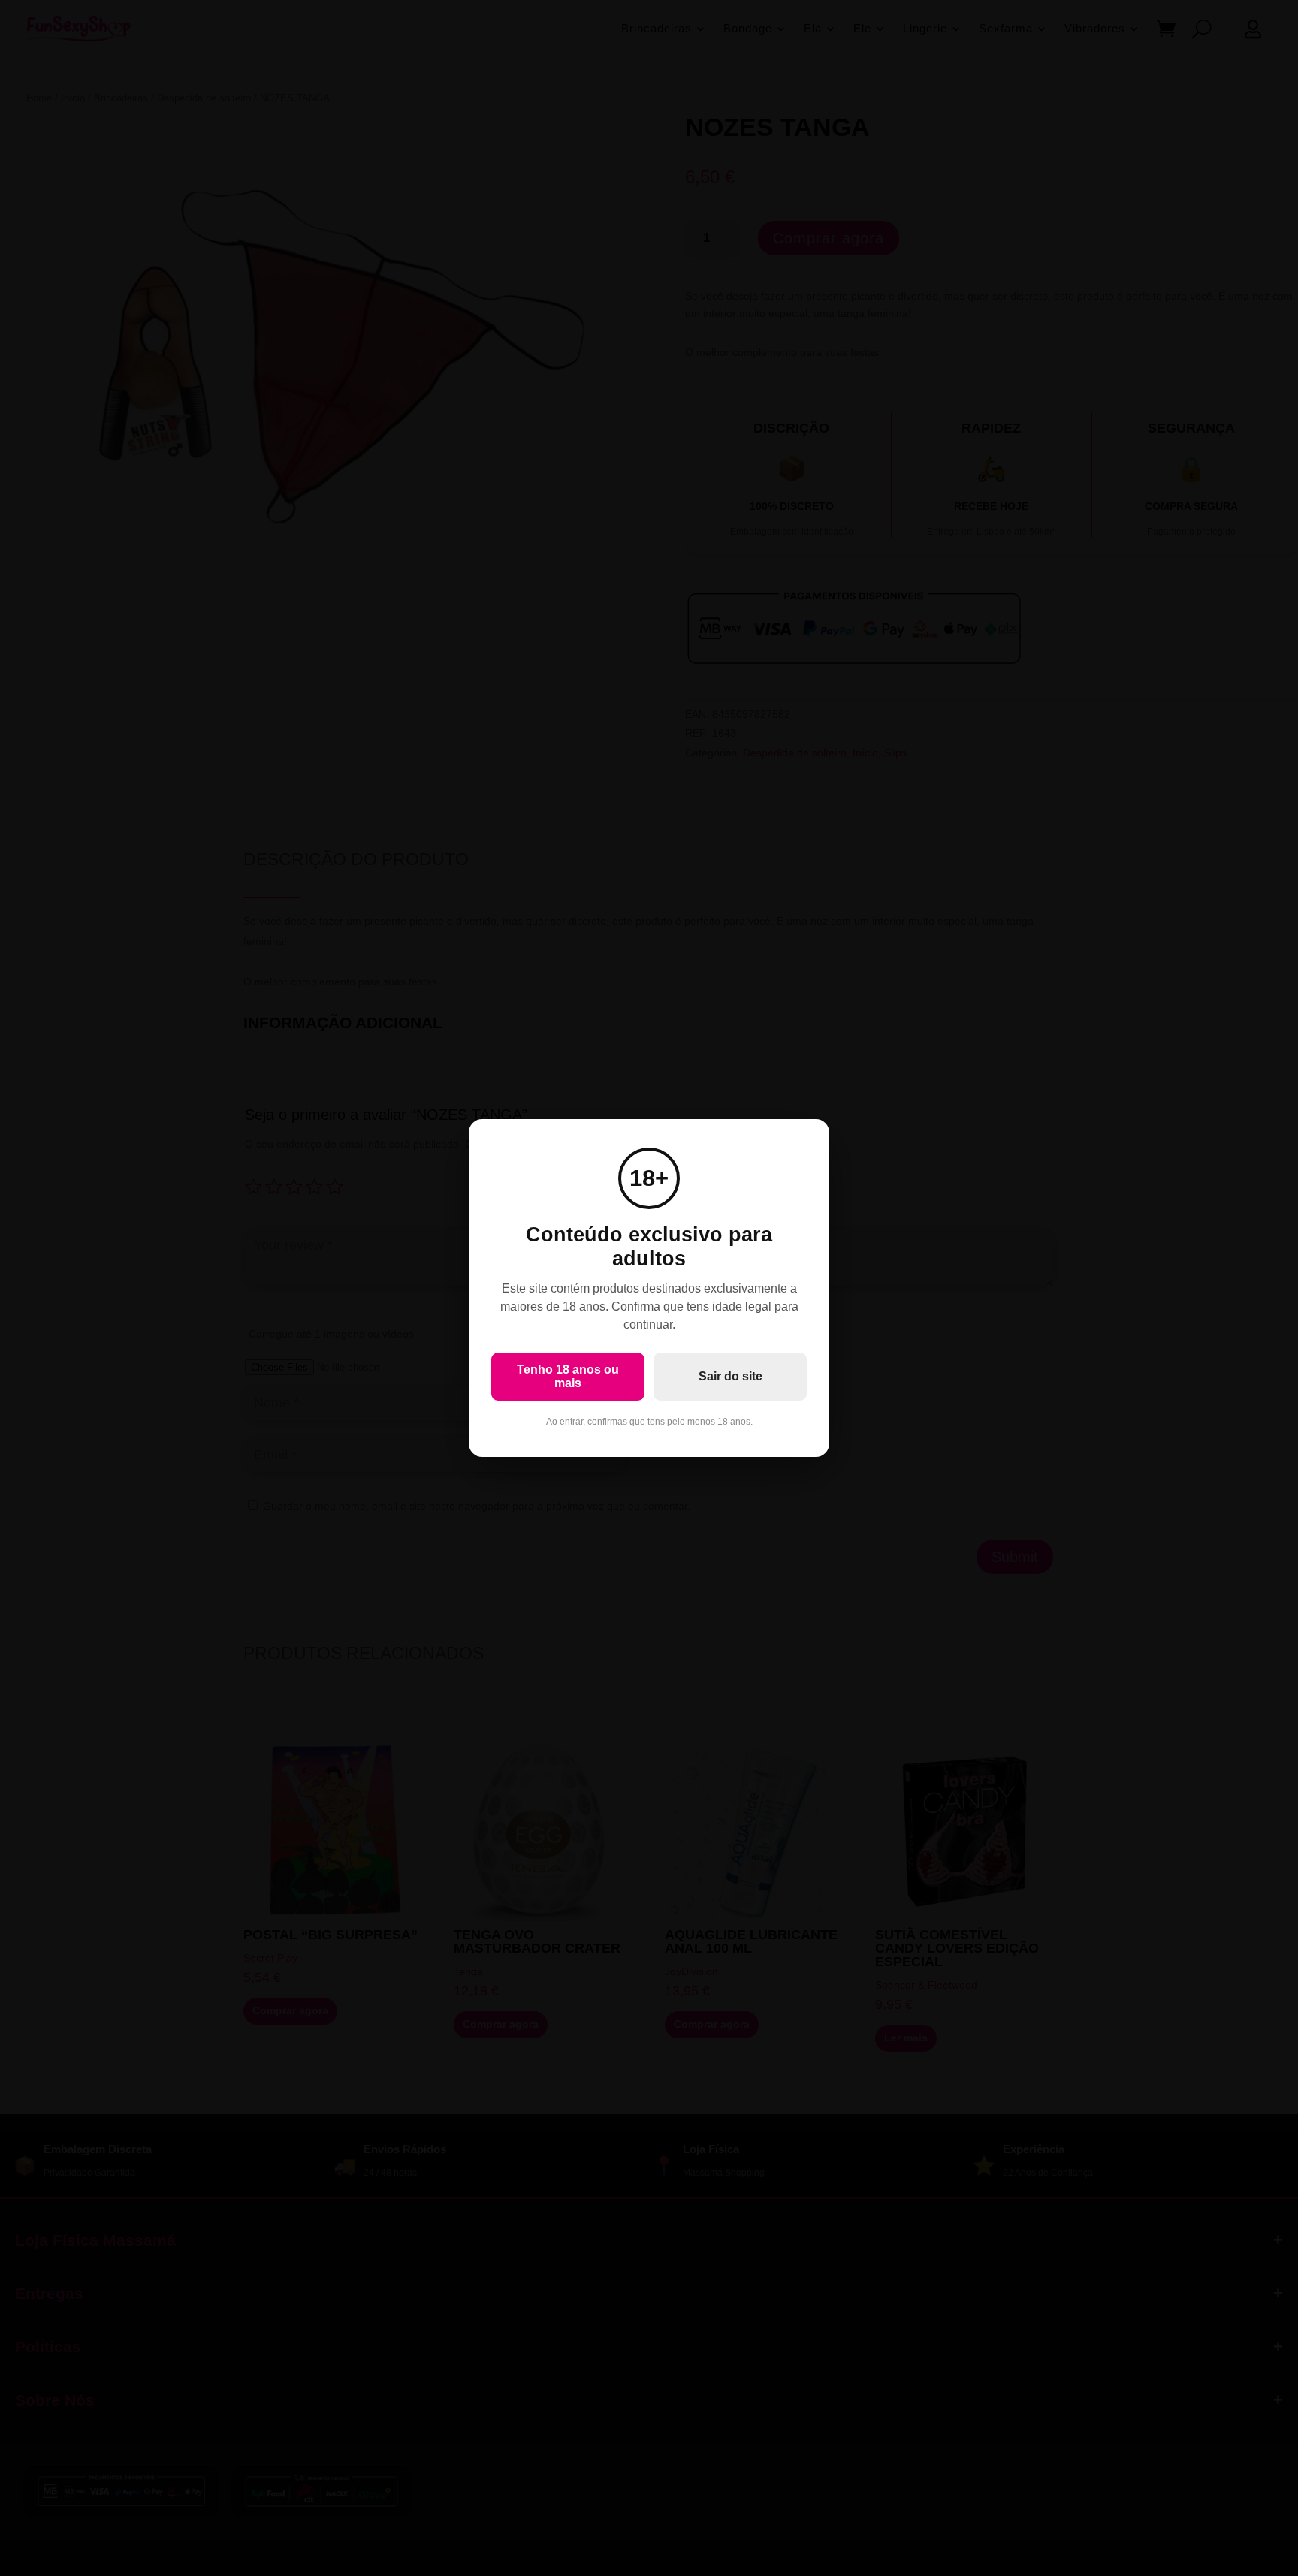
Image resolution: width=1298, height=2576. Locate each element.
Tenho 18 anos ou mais (568, 1376)
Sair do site (731, 1376)
